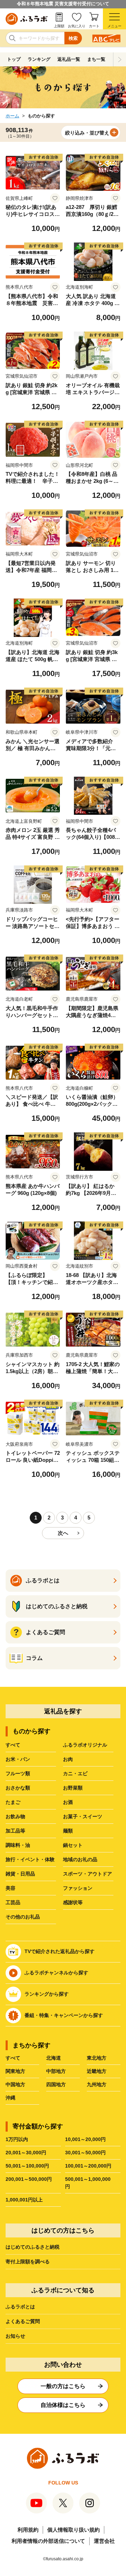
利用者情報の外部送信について (48, 2541)
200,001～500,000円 (29, 2179)
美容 (10, 1888)
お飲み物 (15, 1816)
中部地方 (56, 2071)
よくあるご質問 (23, 2321)
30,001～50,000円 (85, 2153)
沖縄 (10, 2098)
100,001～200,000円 (88, 2166)
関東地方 (15, 2071)
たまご (13, 1802)
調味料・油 (18, 1845)
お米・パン (18, 1759)
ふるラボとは (20, 2307)
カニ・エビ (75, 1773)
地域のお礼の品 (80, 1859)
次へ (63, 1533)
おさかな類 (18, 1788)
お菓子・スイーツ (83, 1816)
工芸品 (13, 1902)
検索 (73, 38)
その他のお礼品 (23, 1917)
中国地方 (15, 2084)
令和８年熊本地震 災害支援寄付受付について (63, 4)
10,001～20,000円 (85, 2139)
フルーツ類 (18, 1773)
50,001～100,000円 (27, 2166)
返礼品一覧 (69, 59)
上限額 (59, 26)
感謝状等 (73, 1902)
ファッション (78, 1888)
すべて (13, 1745)
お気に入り (77, 26)
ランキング (39, 59)
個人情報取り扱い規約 (73, 2530)
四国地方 (56, 2084)
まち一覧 (96, 59)
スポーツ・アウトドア (87, 1874)
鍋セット (73, 1845)
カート (94, 26)
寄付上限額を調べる (28, 2262)
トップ (14, 59)
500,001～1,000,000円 (88, 2183)
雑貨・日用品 (20, 1874)
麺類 (68, 1831)
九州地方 (97, 2084)
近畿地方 (97, 2071)
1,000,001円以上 (24, 2200)
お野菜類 (73, 1788)
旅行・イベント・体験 (30, 1859)
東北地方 (97, 2058)
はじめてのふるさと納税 (33, 2247)
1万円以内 (17, 2139)
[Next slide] (120, 59)
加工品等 (15, 1831)
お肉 (68, 1759)
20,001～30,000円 (26, 2153)
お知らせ (15, 2336)
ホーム (12, 116)
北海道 (54, 2058)
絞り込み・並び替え (87, 133)
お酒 (68, 1802)
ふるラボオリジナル (85, 1745)
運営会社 (104, 2541)
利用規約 (28, 2530)
